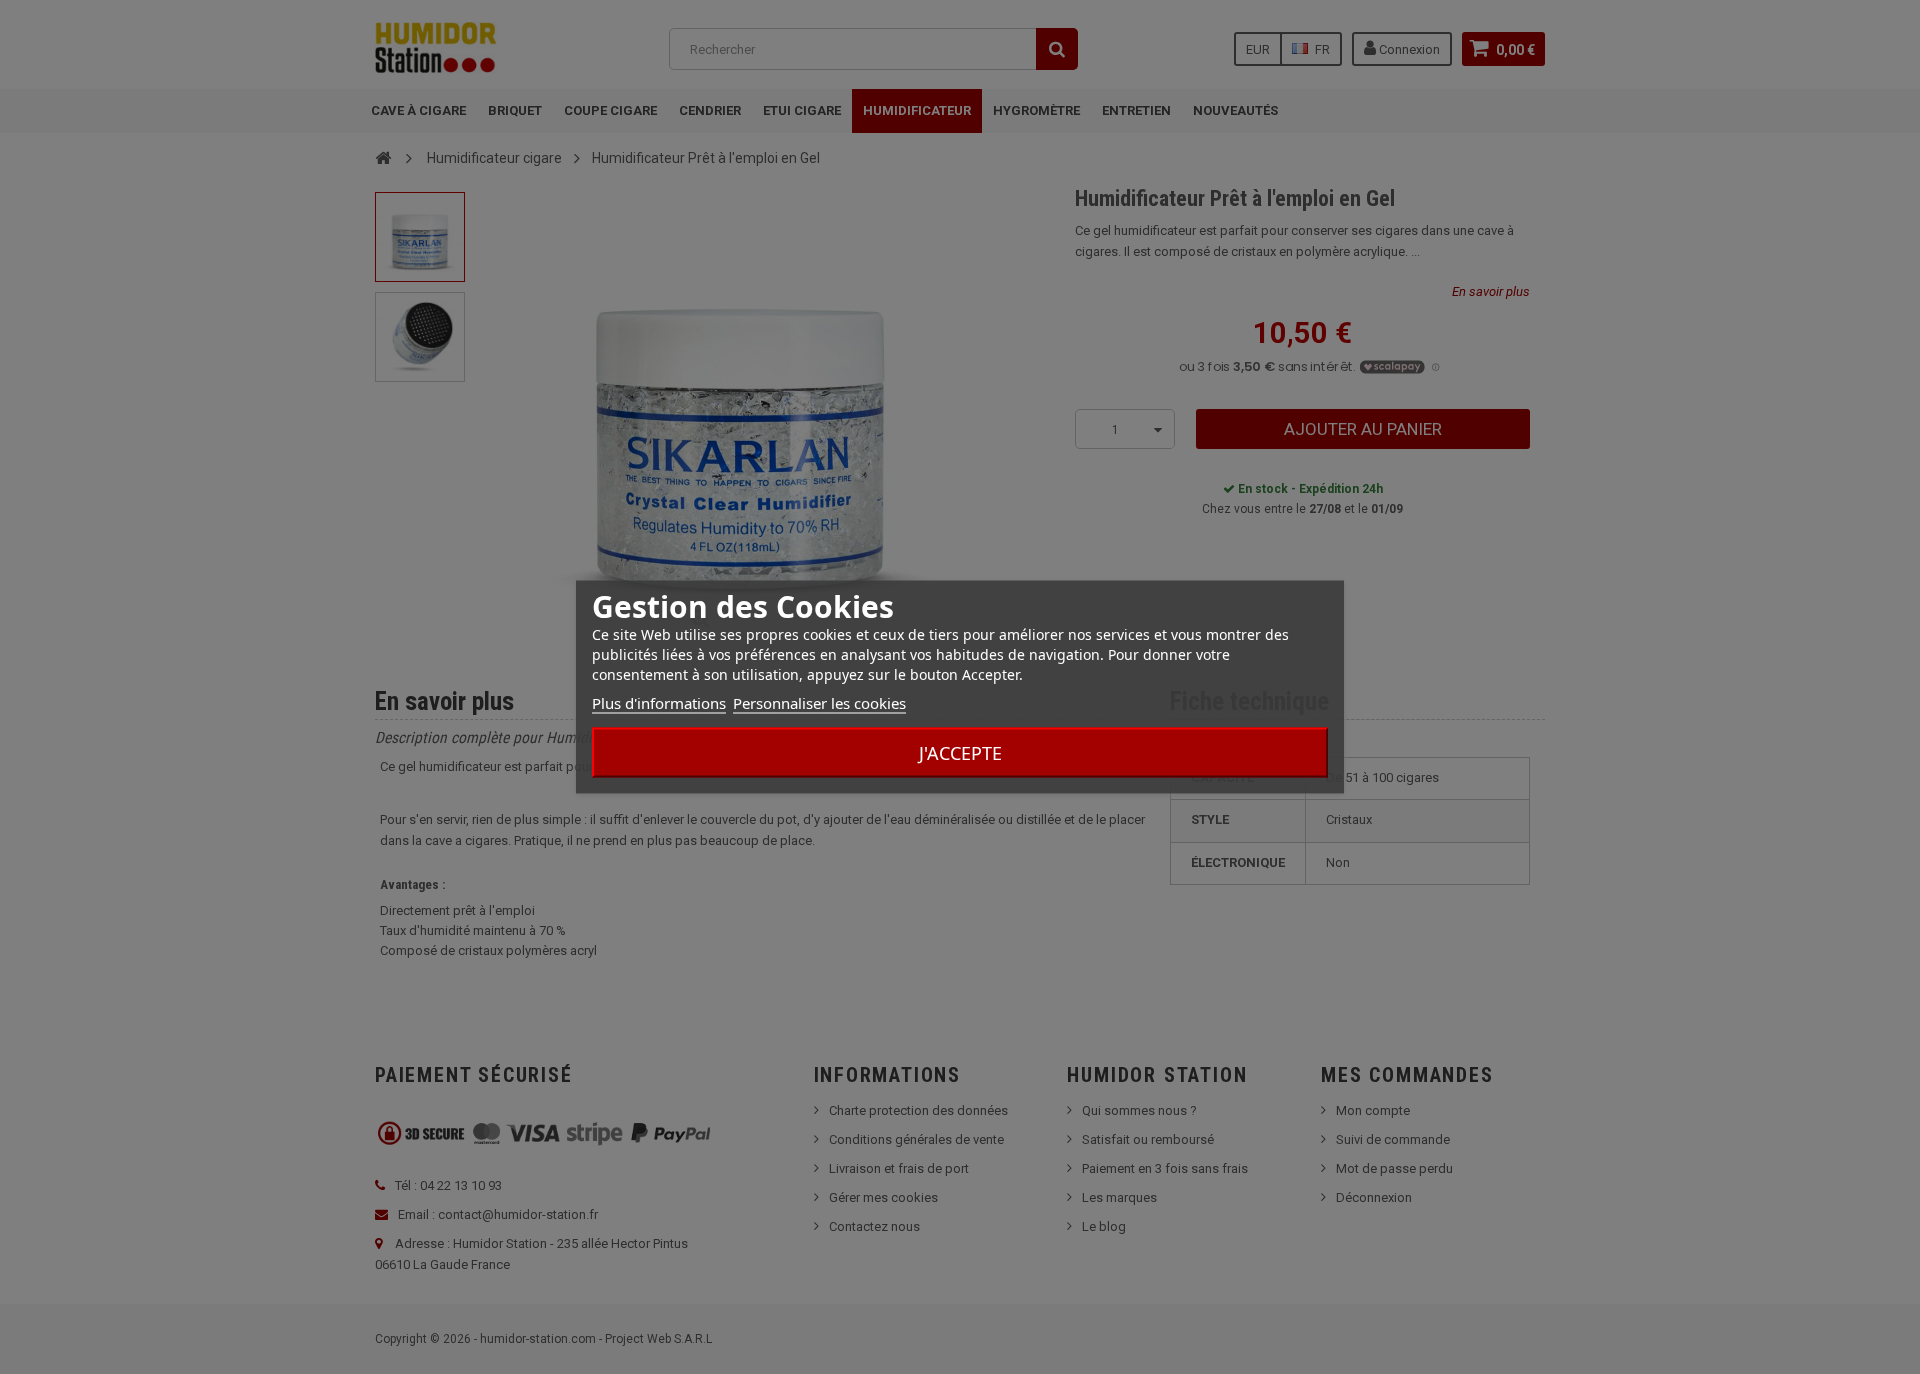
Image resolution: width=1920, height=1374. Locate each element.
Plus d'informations (659, 703)
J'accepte (960, 753)
